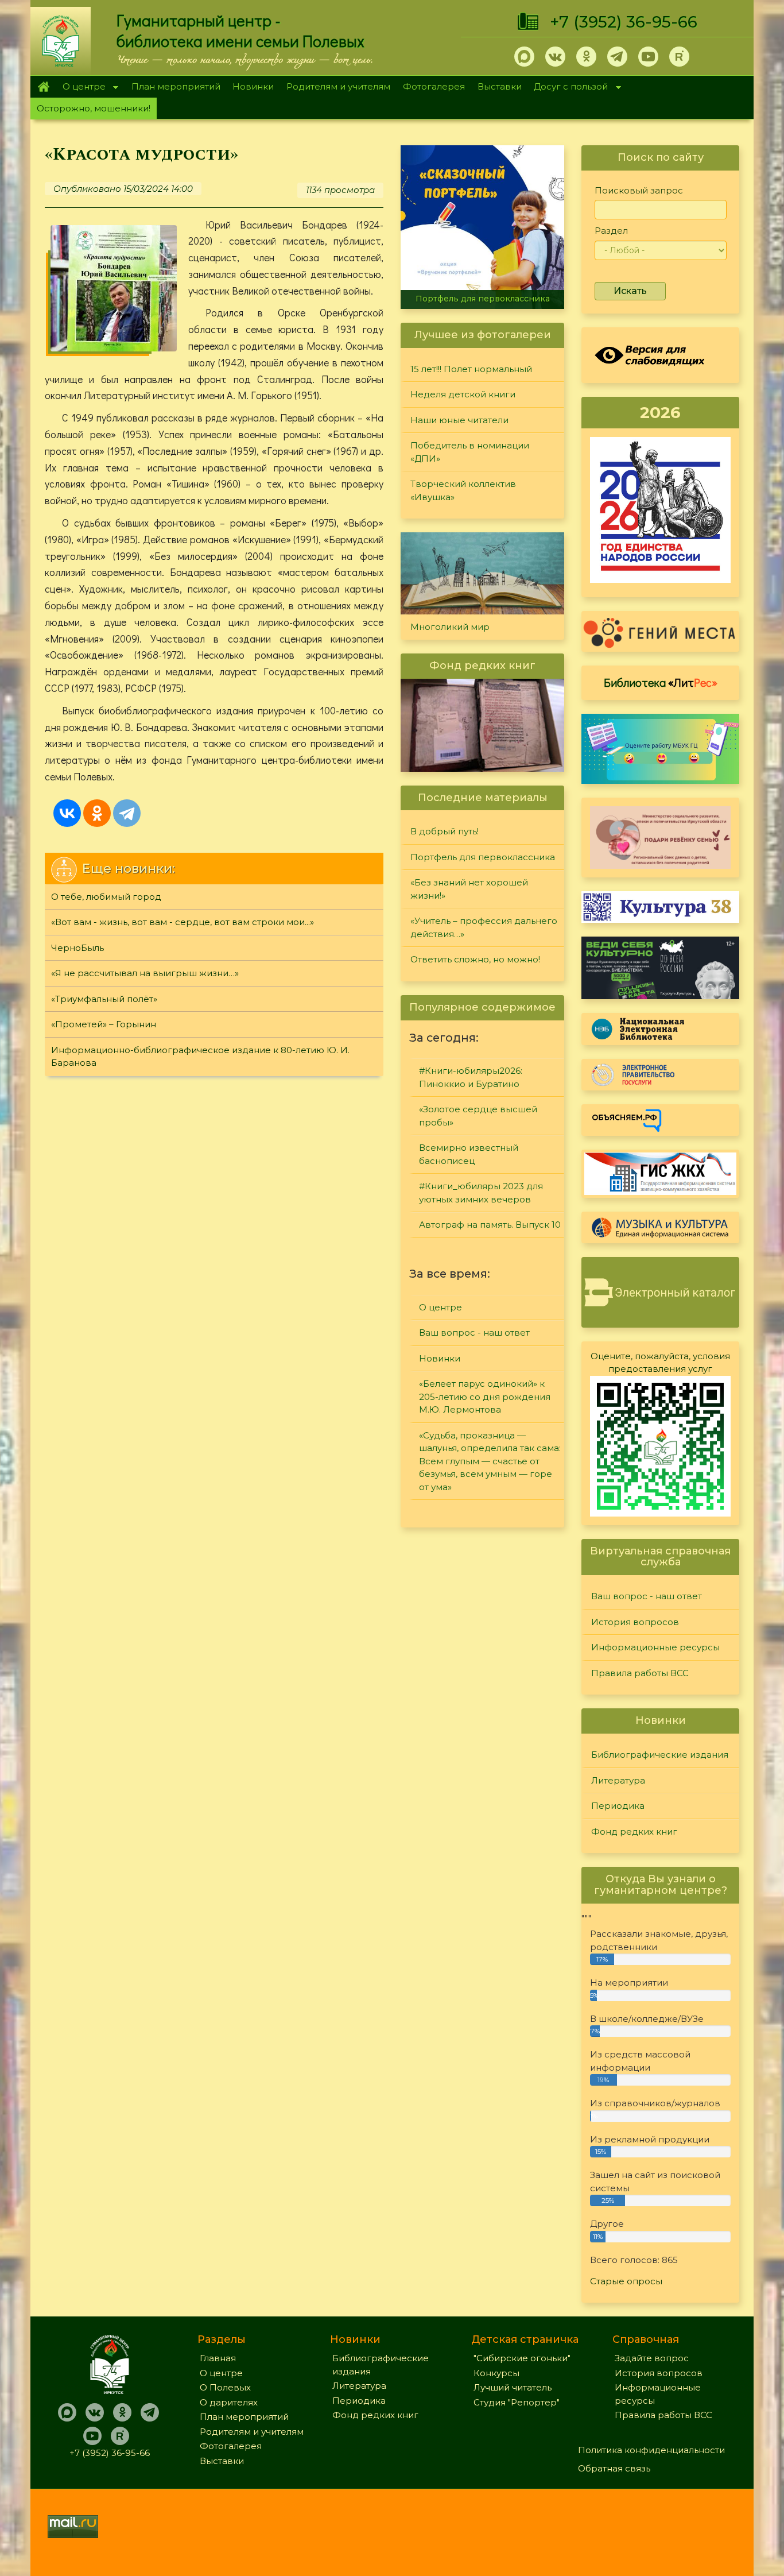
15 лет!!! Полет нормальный (471, 369)
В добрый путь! (445, 831)
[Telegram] (127, 813)
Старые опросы (626, 2281)
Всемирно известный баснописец (469, 1154)
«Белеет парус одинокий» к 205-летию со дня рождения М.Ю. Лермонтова (485, 1397)
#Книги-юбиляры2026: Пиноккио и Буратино (471, 1077)
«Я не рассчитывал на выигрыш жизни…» (145, 973)
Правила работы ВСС (640, 1673)
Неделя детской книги (463, 394)
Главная (43, 87)
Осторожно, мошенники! (94, 108)
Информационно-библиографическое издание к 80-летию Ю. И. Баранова (200, 1057)
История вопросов (635, 1622)
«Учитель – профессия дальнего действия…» (484, 927)
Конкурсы (496, 2373)
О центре (81, 88)
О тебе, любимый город (106, 897)
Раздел (611, 231)
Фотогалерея (434, 86)
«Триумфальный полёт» (104, 999)
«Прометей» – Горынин (104, 1024)
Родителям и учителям (338, 86)
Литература (618, 1780)
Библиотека (661, 682)
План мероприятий (176, 86)
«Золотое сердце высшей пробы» (478, 1116)
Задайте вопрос (652, 2358)
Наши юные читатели (459, 420)
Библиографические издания (660, 1755)
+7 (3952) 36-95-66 (624, 22)
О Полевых (225, 2387)
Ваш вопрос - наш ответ (474, 1333)
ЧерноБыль (77, 948)
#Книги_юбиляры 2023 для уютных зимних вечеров (481, 1193)
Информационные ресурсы (655, 1647)
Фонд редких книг (634, 1832)
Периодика (618, 1806)
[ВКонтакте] (67, 813)
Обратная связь (614, 2468)
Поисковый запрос (639, 190)
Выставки (500, 86)
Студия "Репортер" (517, 2402)
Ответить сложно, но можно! (475, 959)
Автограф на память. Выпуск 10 (490, 1225)
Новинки (253, 86)
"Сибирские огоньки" (522, 2358)
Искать (630, 291)
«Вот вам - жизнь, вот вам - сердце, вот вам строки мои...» (183, 922)
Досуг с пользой (568, 88)
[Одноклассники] (97, 813)
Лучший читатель (513, 2387)
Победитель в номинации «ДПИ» (470, 452)
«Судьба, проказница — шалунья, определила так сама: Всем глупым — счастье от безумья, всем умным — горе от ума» (490, 1461)
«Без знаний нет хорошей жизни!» (469, 889)
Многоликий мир (450, 627)
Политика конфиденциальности (651, 2450)
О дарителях (229, 2402)
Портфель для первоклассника (483, 299)
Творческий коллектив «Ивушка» (463, 490)
